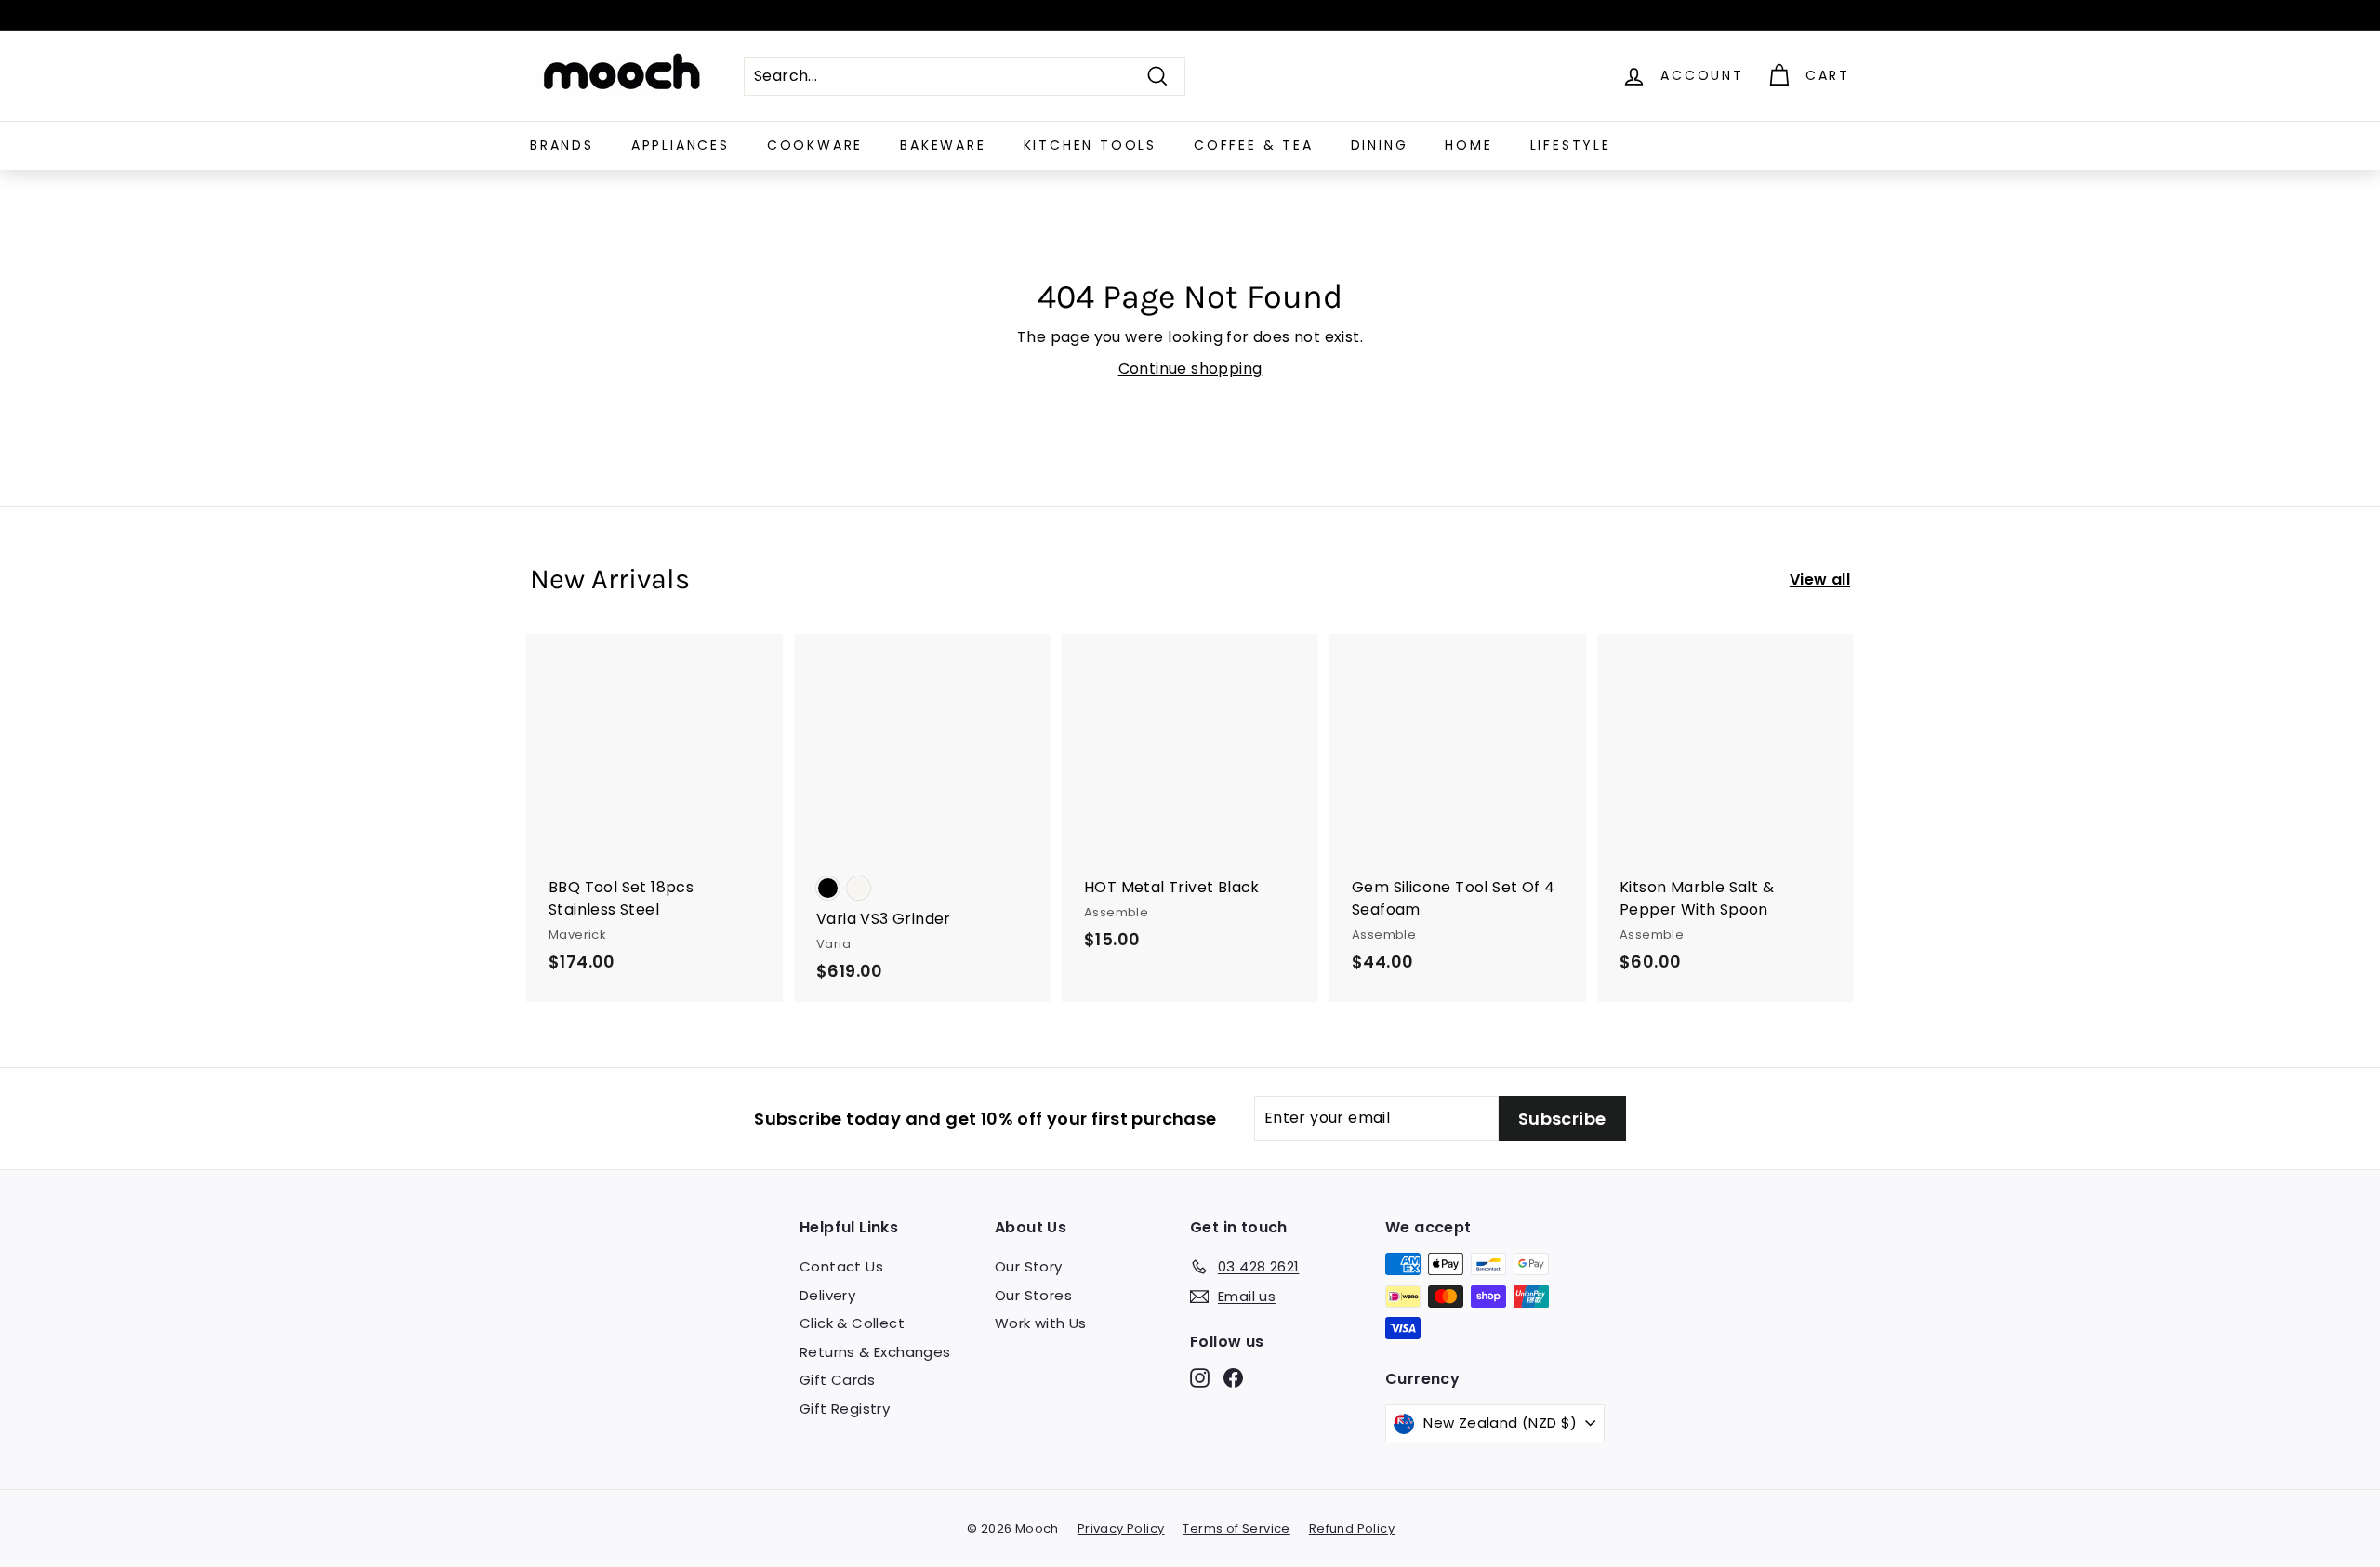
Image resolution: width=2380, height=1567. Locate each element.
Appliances (681, 145)
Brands (562, 145)
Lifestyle (1571, 145)
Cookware (815, 145)
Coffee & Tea (1254, 145)
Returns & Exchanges (875, 1352)
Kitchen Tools (1090, 145)
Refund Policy (1352, 1528)
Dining (1380, 145)
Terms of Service (1236, 1528)
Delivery (827, 1295)
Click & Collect (852, 1323)
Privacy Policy (1121, 1528)
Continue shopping (1190, 369)
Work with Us (1041, 1323)
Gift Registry (845, 1409)
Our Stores (1033, 1295)
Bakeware (943, 145)
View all (1820, 579)
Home (1468, 145)
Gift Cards (837, 1380)
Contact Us (841, 1266)
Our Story (1029, 1266)
